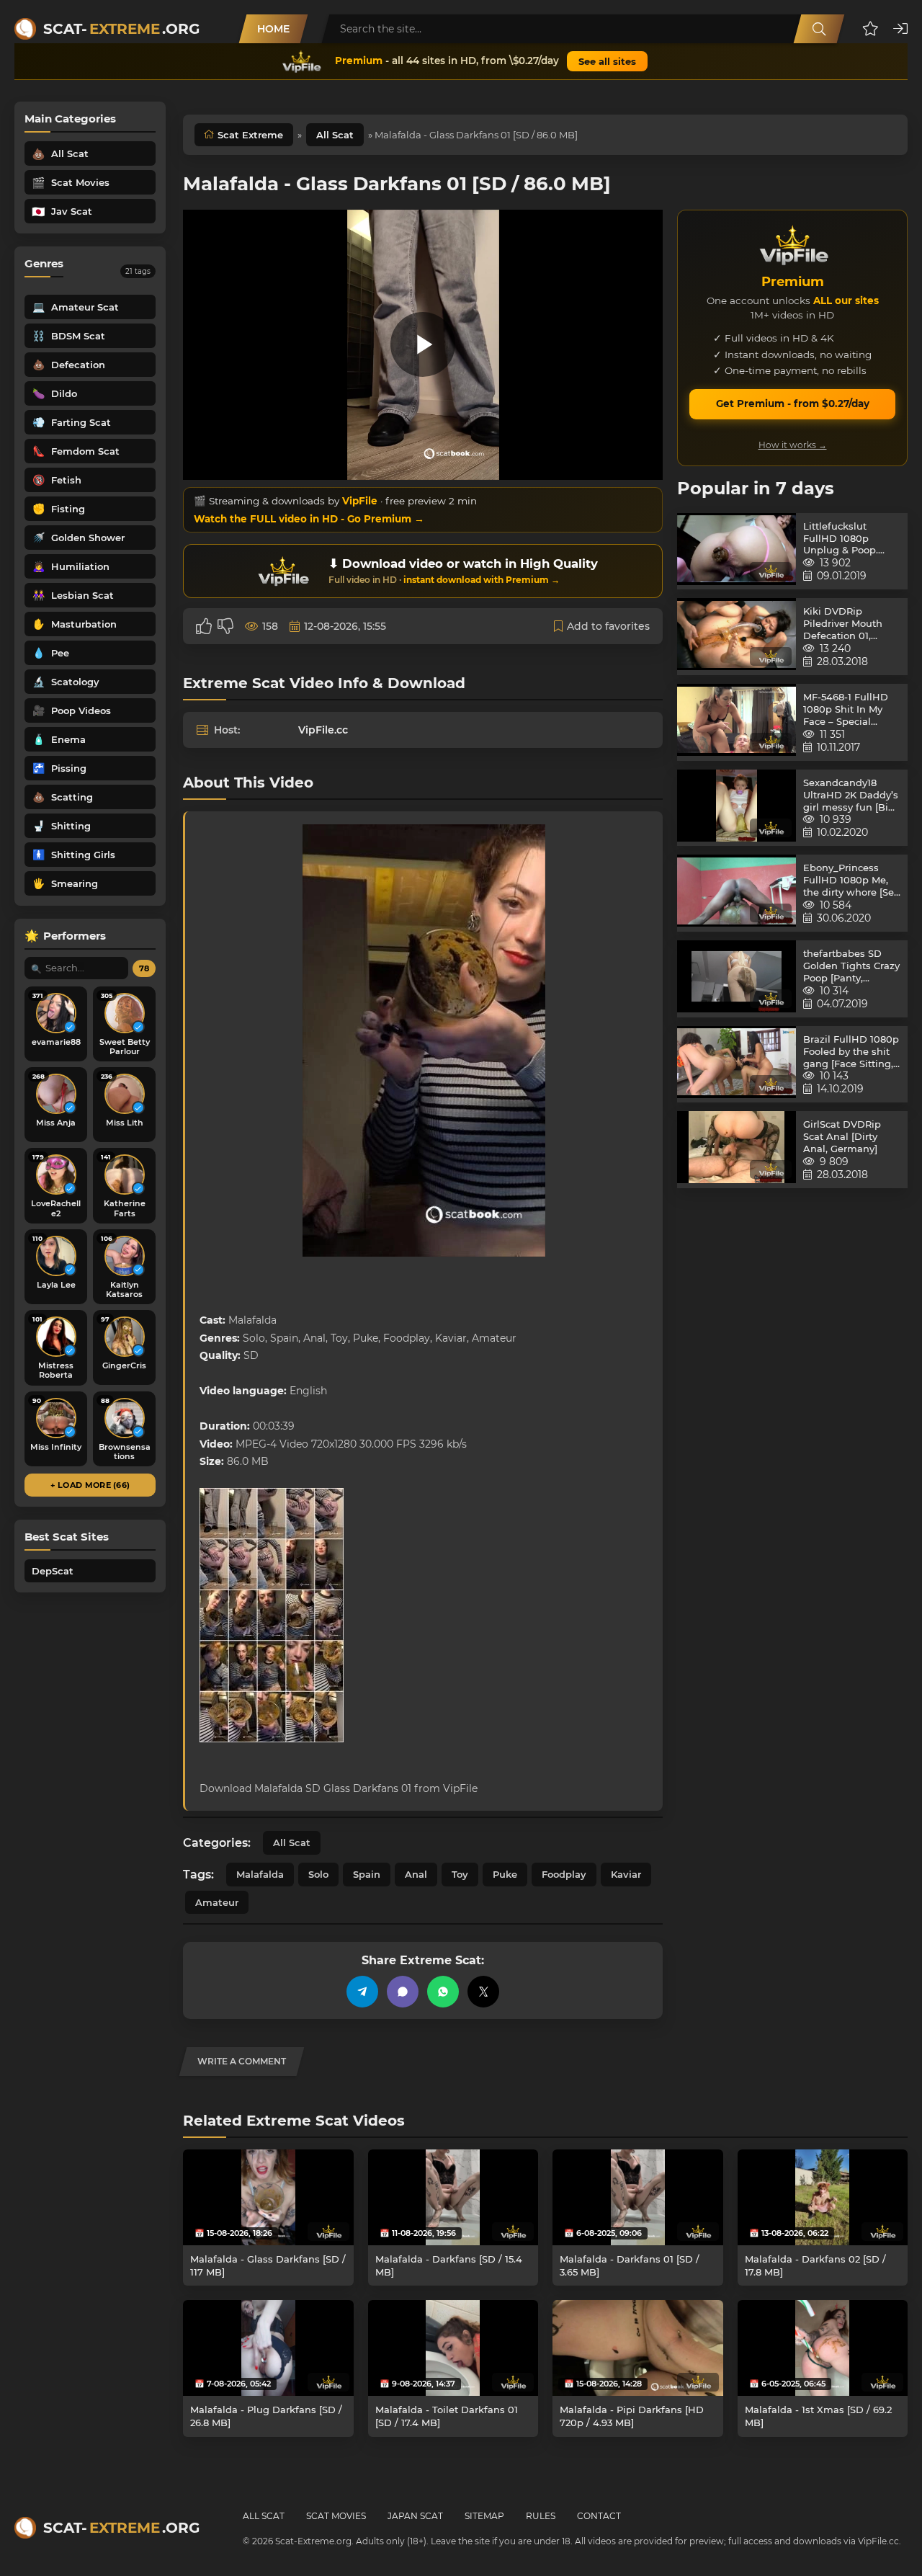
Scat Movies (336, 2516)
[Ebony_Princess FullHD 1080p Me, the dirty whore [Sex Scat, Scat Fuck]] (737, 893)
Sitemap (484, 2516)
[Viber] (403, 1992)
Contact (599, 2516)
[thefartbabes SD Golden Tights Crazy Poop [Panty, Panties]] (737, 979)
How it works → (793, 445)
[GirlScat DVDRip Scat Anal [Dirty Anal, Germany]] (737, 1150)
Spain (367, 1874)
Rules (541, 2516)
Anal (416, 1874)
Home (273, 29)
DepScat (53, 1571)
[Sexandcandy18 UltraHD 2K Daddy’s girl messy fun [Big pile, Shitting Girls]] (737, 808)
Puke (505, 1874)
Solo (318, 1874)
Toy (460, 1874)
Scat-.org (121, 29)
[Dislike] (225, 626)
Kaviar (626, 1874)
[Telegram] (362, 1992)
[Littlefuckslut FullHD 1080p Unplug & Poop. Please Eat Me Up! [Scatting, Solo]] (737, 552)
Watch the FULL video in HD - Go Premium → (309, 519)
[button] (870, 29)
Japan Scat (415, 2516)
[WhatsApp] (443, 1992)
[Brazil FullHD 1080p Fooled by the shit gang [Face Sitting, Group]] (737, 1065)
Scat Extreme (250, 135)
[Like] (204, 626)
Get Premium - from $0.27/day (793, 404)
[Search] (819, 29)
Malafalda (260, 1874)
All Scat (335, 135)
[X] (483, 1992)
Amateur (217, 1902)
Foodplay (564, 1874)
